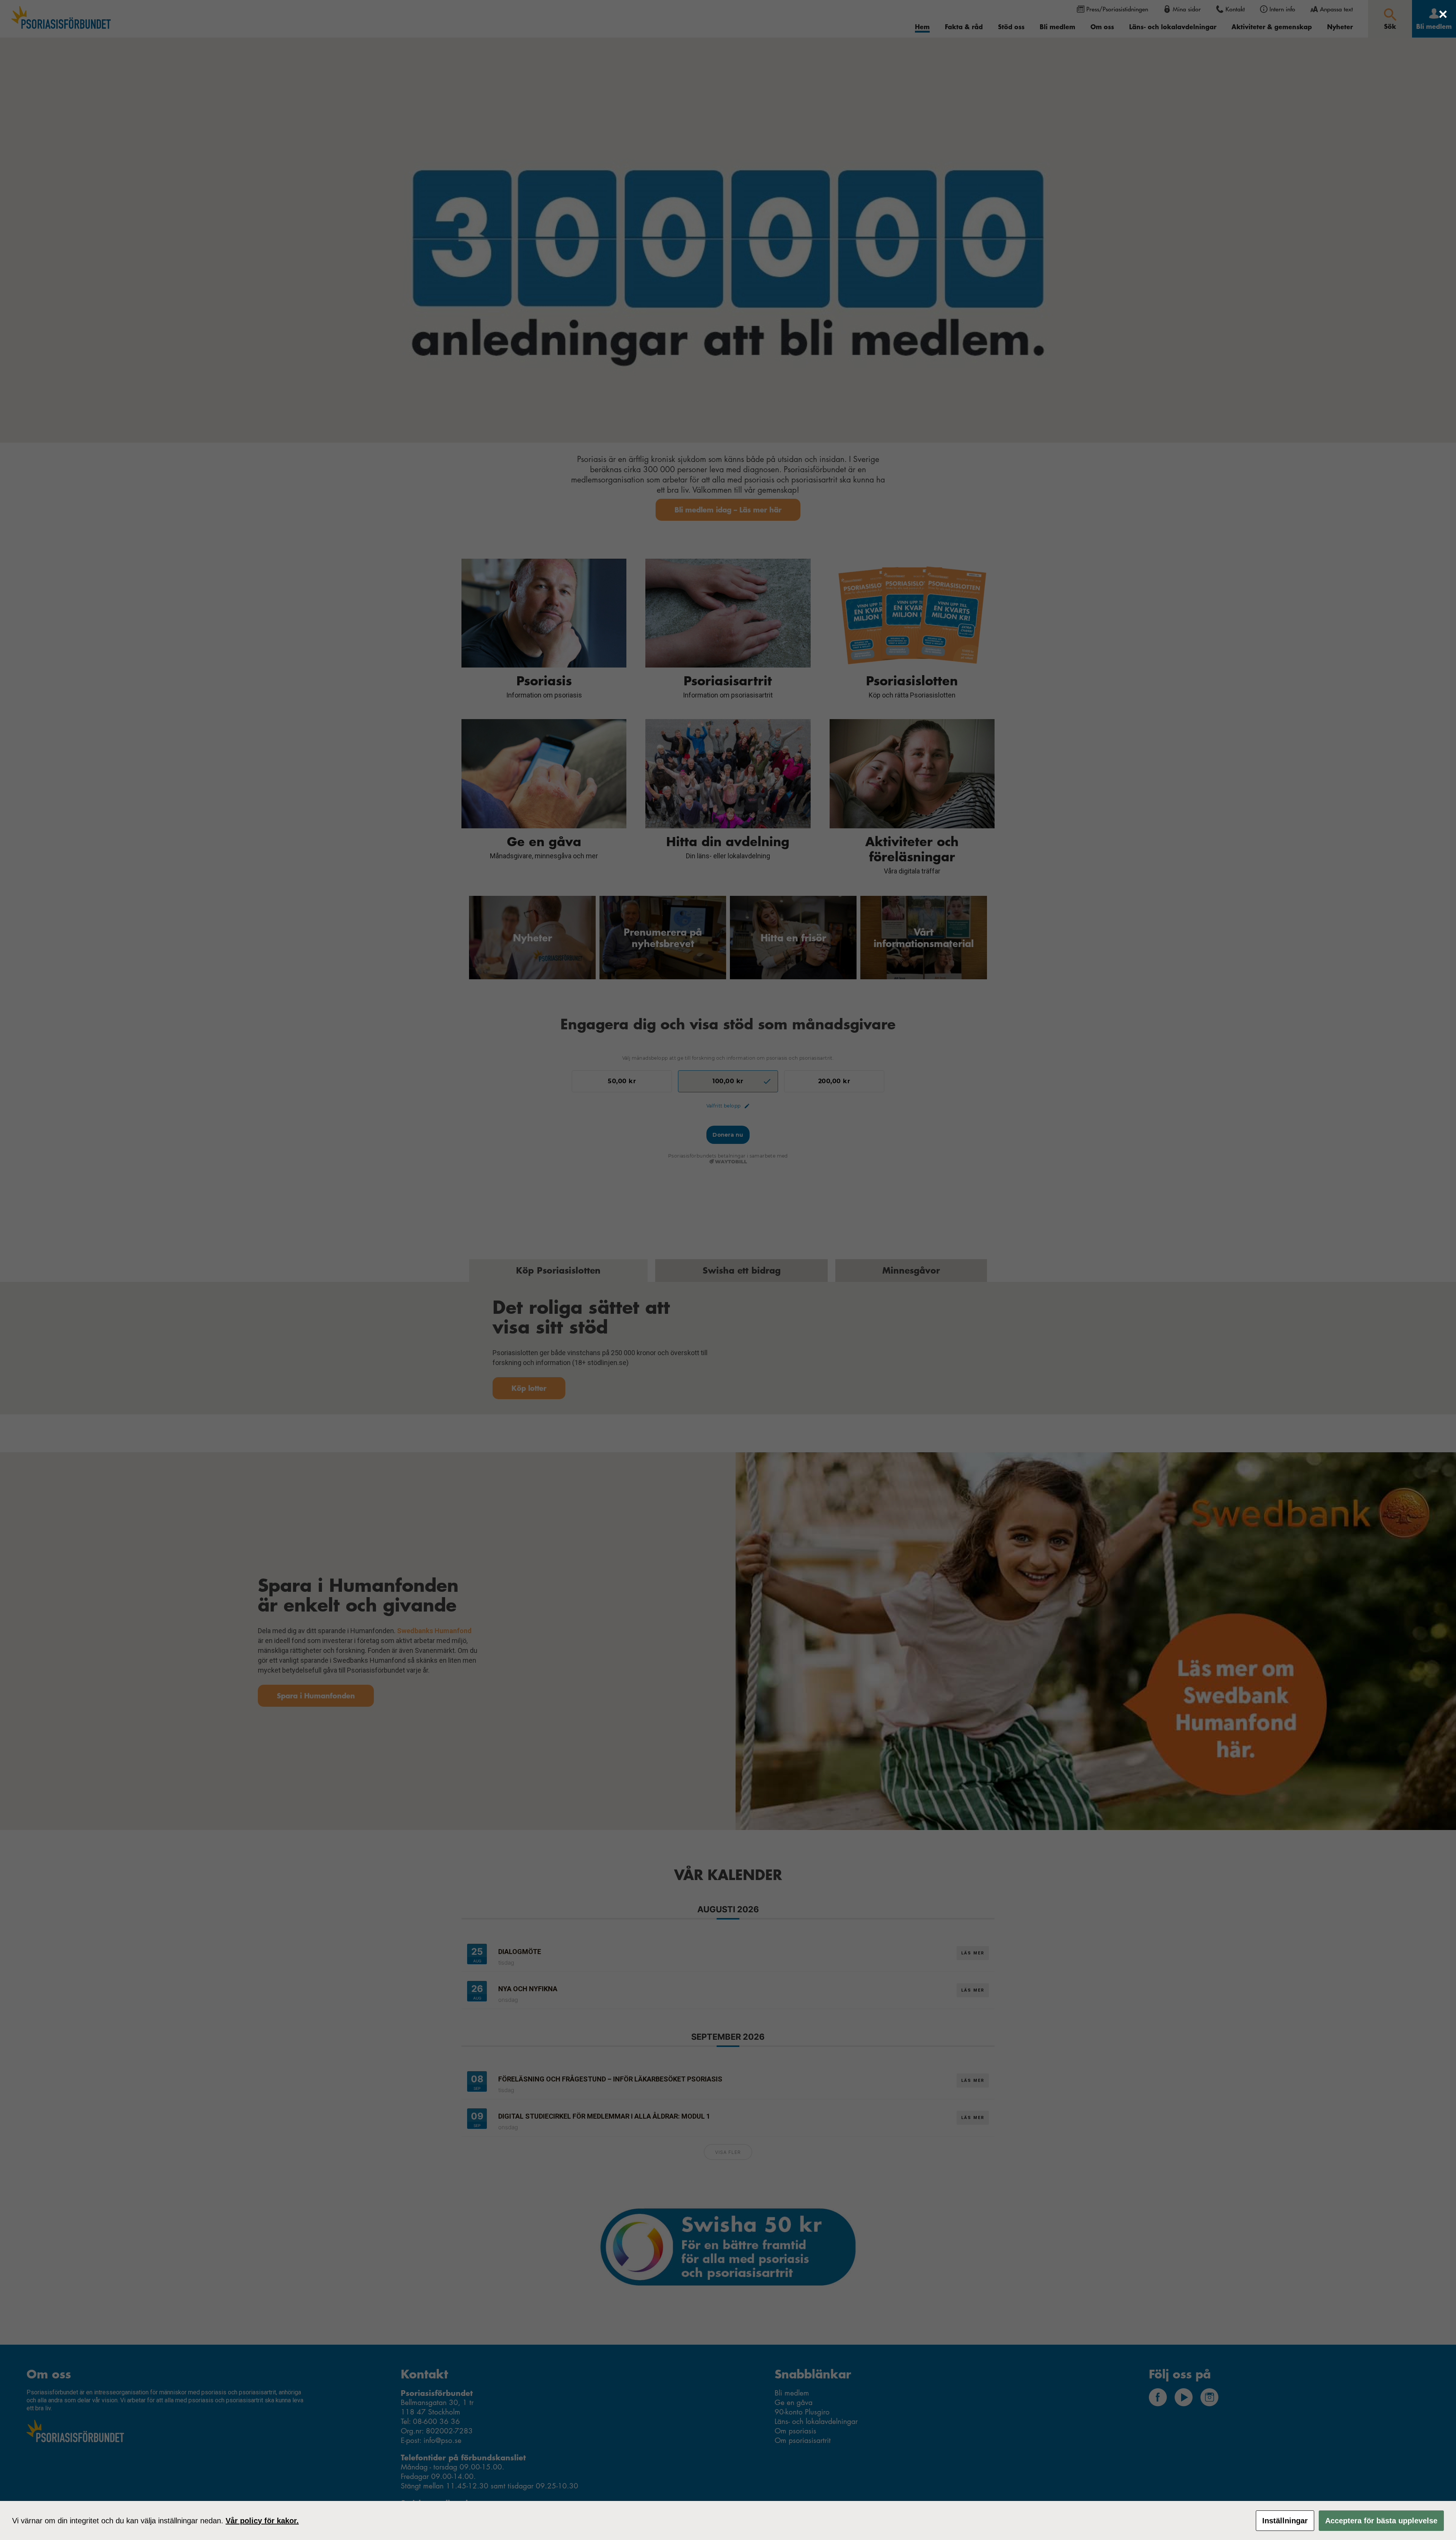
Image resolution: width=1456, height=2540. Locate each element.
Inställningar (1285, 2521)
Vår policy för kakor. (262, 2521)
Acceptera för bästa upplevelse (1381, 2521)
